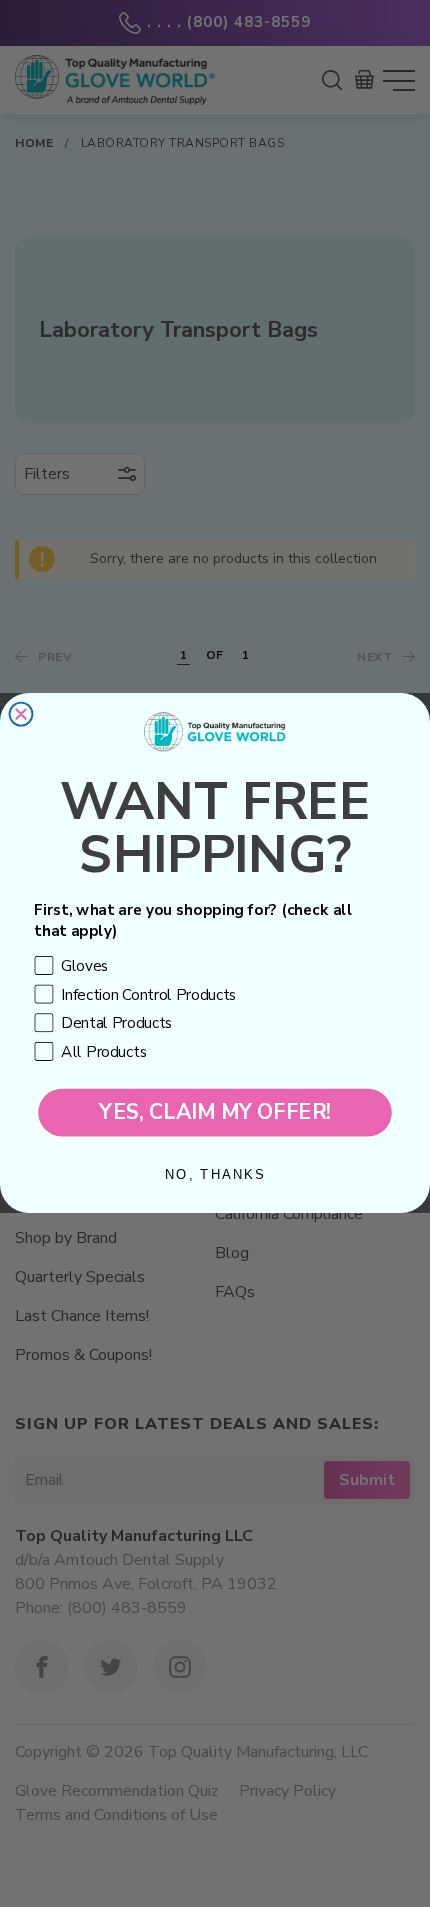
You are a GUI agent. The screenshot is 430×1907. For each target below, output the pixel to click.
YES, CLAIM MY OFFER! (214, 1113)
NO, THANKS (215, 1175)
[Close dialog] (21, 714)
